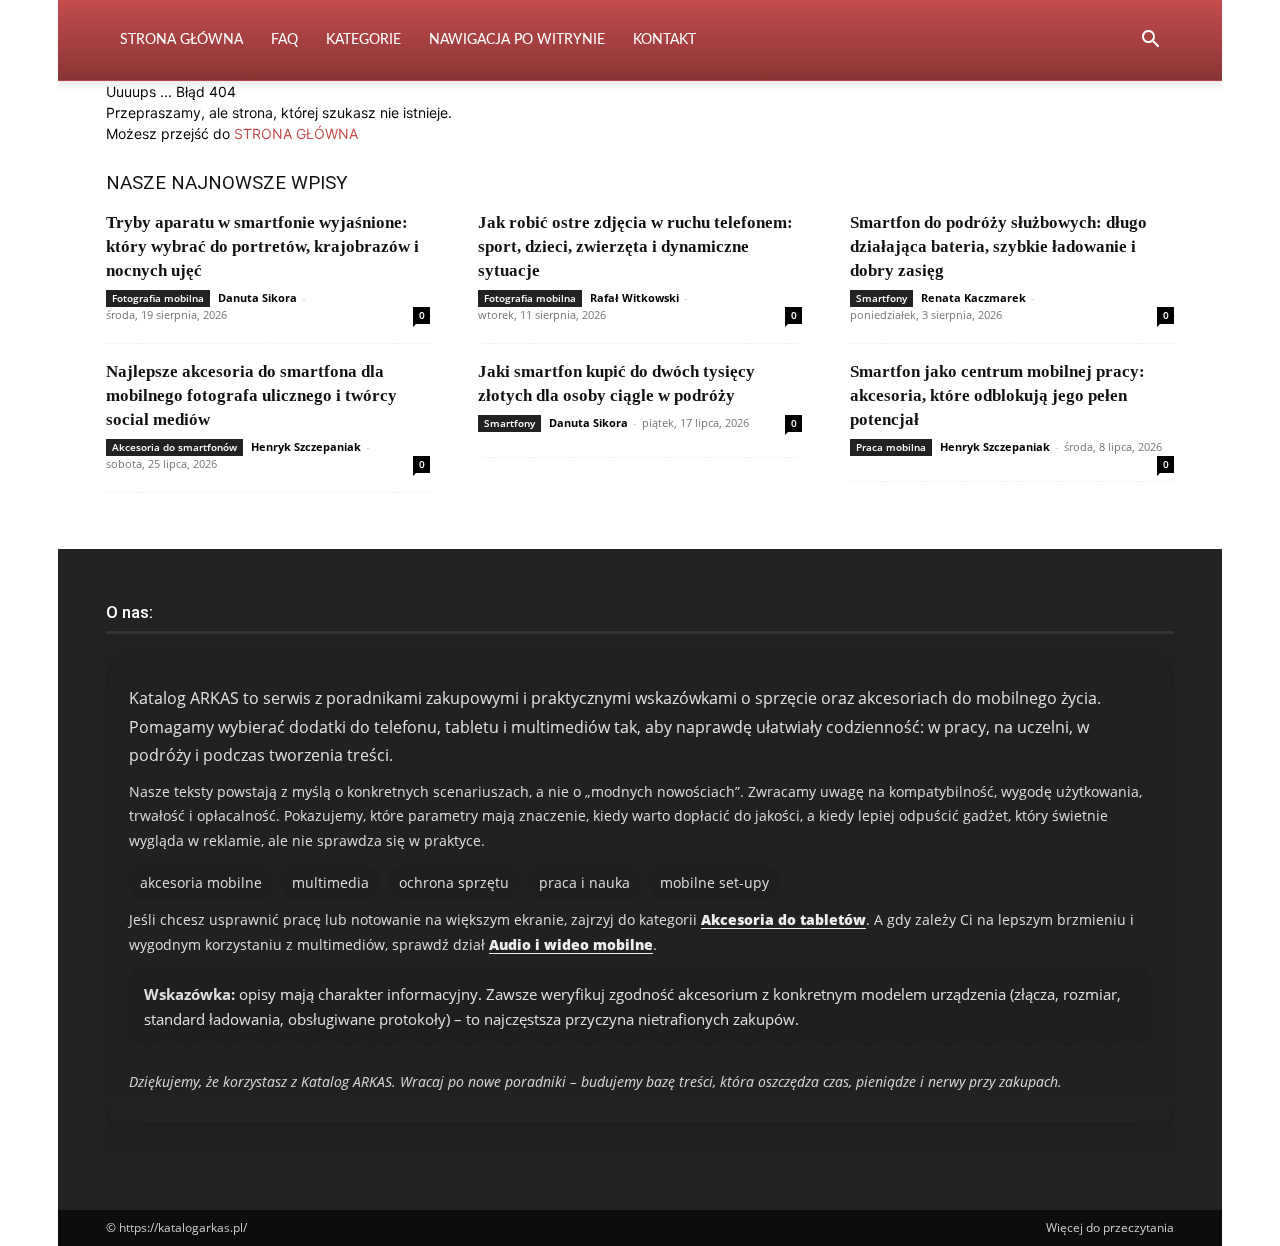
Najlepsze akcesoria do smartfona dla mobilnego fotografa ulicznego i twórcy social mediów (251, 395)
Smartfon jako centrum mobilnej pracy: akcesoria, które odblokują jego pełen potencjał (997, 395)
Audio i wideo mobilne (571, 944)
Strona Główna (181, 40)
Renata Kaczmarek (973, 297)
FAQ (284, 40)
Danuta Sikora (257, 297)
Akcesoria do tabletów (783, 919)
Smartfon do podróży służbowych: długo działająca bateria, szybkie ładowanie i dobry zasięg (998, 246)
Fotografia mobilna (158, 298)
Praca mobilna (891, 447)
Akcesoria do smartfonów (174, 447)
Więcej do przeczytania (1110, 1227)
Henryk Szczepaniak (306, 446)
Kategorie (363, 40)
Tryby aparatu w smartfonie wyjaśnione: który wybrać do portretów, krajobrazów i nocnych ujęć (262, 246)
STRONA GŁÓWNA (296, 133)
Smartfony (881, 298)
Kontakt (664, 40)
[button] (1150, 41)
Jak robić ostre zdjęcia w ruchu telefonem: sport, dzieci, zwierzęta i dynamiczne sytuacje (635, 246)
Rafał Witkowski (634, 297)
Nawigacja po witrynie (517, 40)
